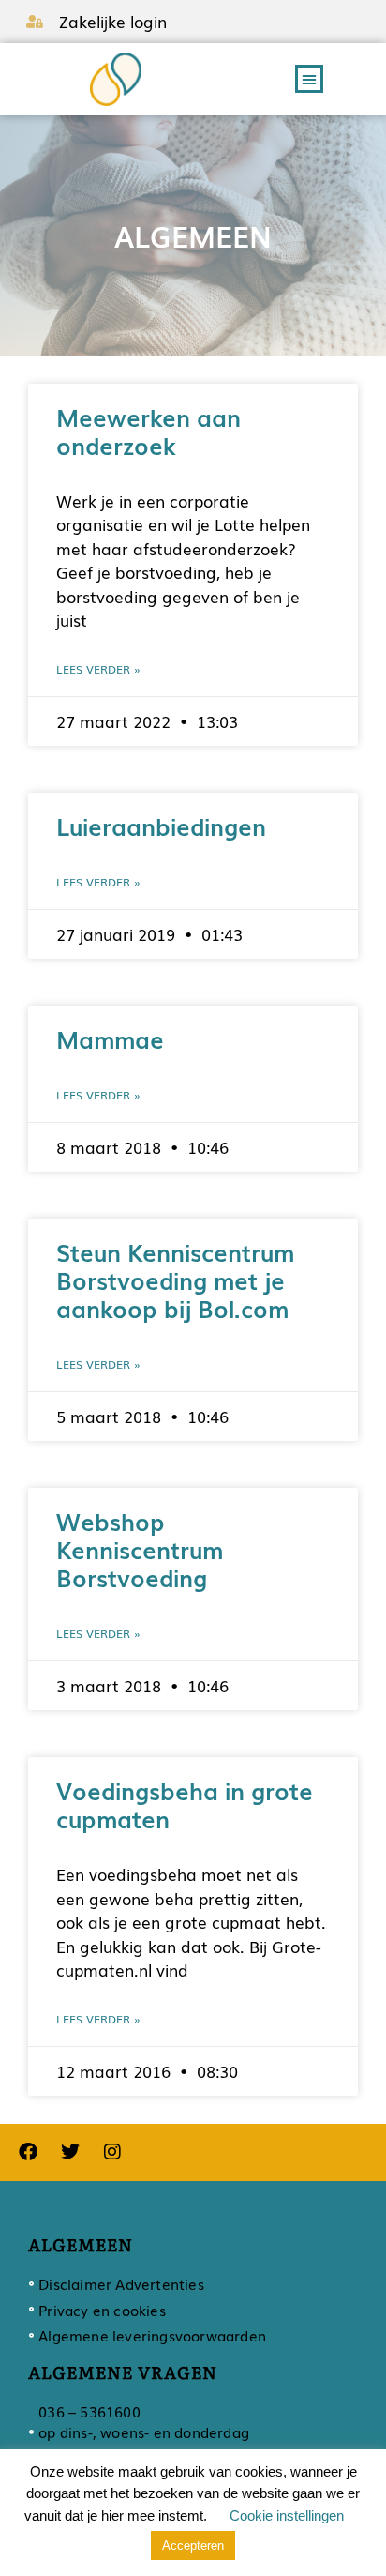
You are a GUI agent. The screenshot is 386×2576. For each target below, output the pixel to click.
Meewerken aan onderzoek (148, 431)
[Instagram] (112, 2152)
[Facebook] (28, 2152)
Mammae (110, 1038)
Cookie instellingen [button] (287, 2515)
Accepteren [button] (193, 2546)
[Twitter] (70, 2152)
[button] (309, 79)
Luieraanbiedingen (161, 826)
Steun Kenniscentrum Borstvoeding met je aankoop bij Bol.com (175, 1280)
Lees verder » (98, 669)
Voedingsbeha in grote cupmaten (185, 1804)
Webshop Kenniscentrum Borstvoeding (140, 1549)
